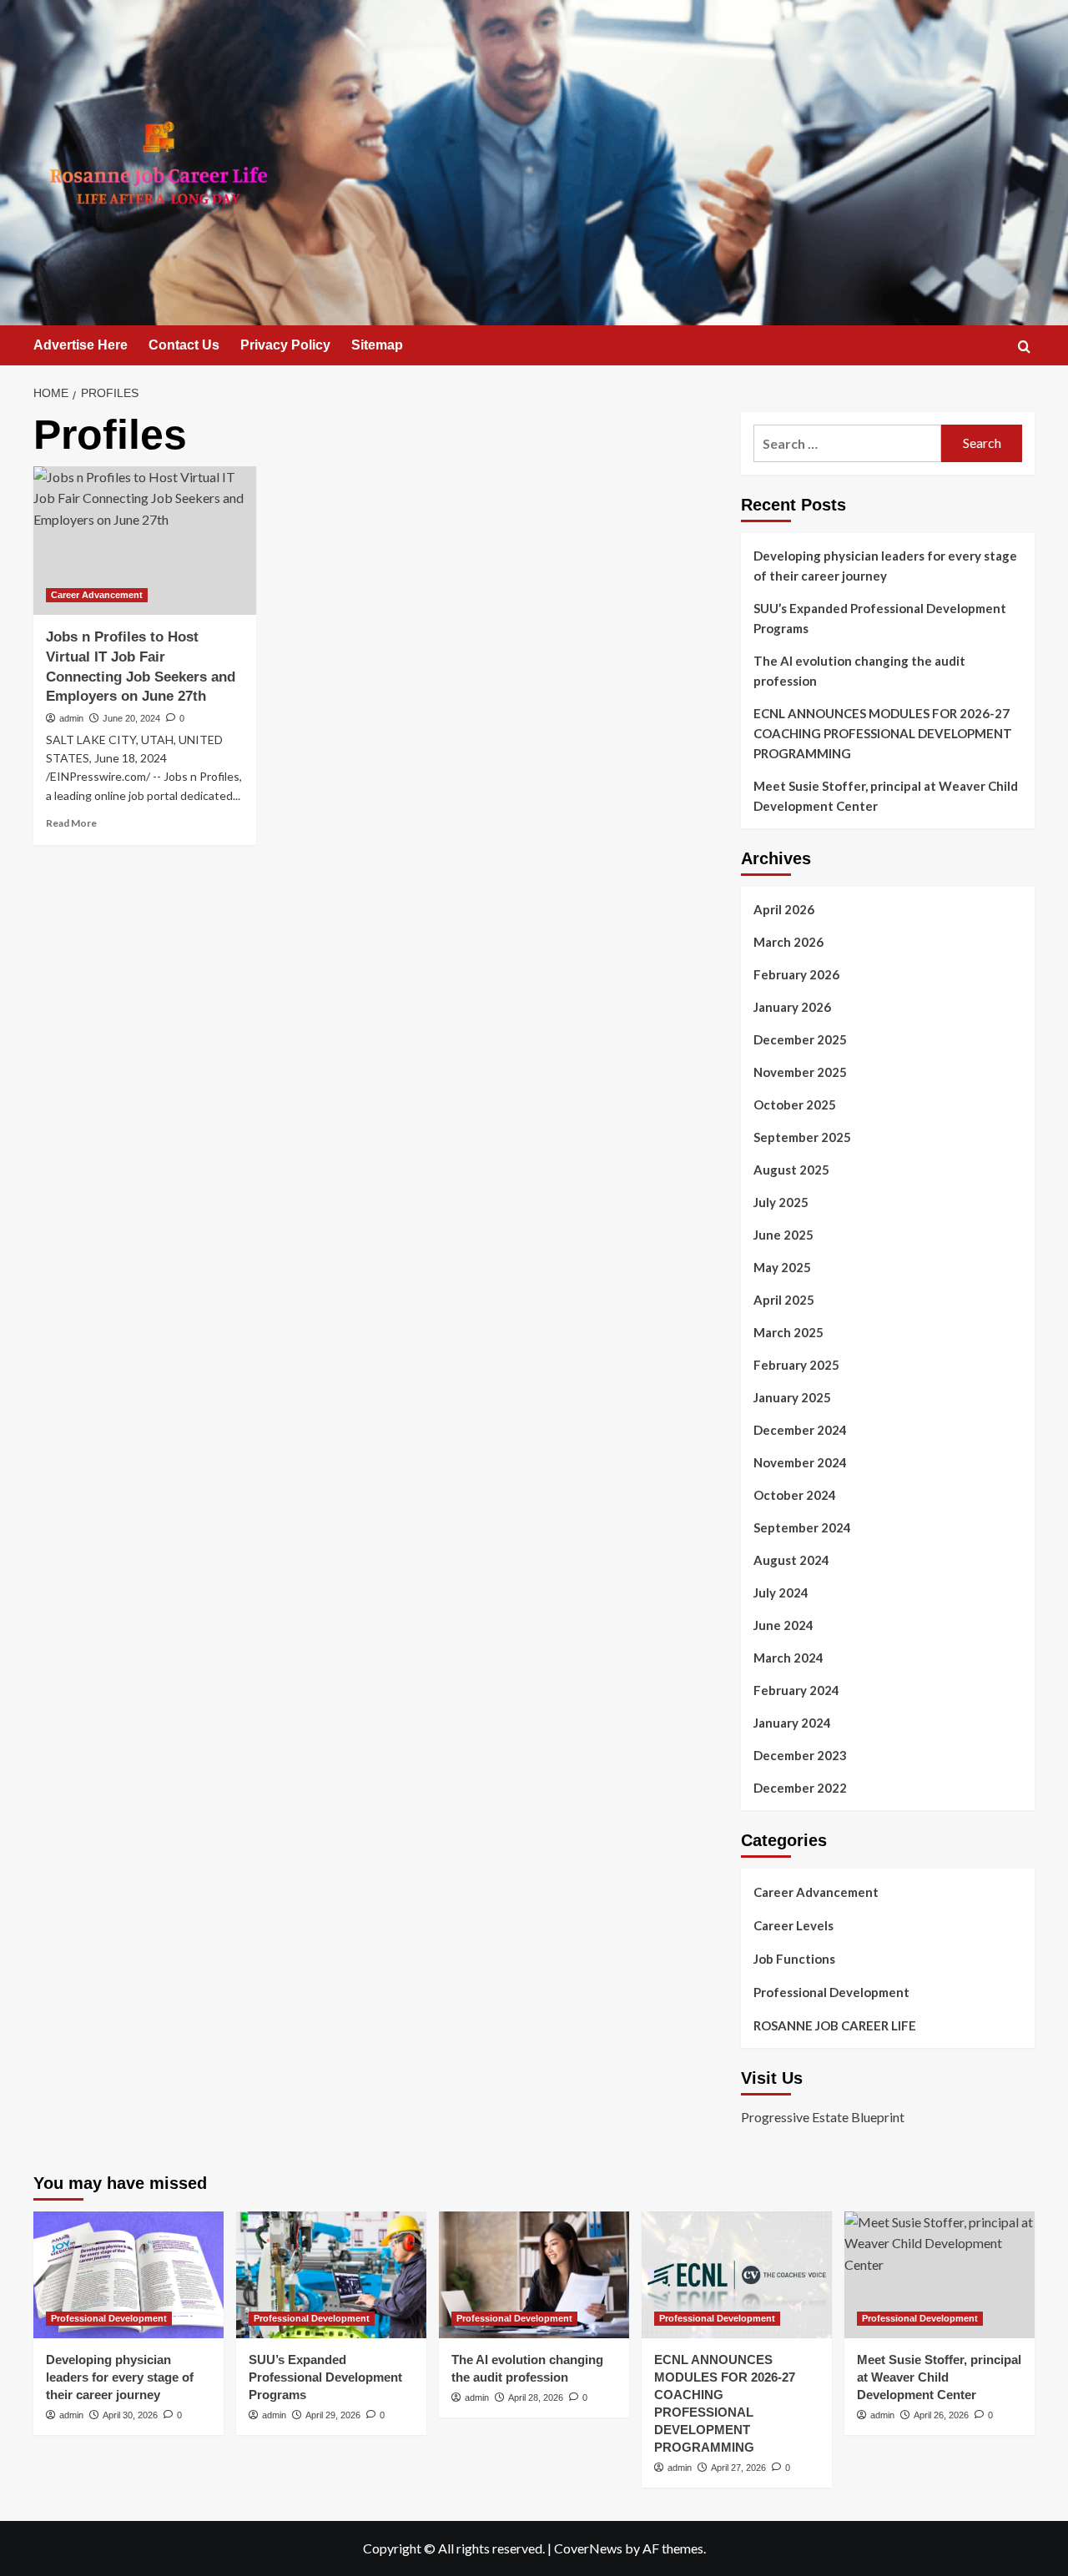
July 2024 (781, 1592)
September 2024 (802, 1527)
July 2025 (781, 1202)
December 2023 (800, 1755)
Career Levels (793, 1925)
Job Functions (794, 1959)
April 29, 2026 (333, 2415)
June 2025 (783, 1235)
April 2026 (784, 909)
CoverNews (588, 2548)
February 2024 (796, 1690)
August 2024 (791, 1560)
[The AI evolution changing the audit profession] (534, 2275)
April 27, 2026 (738, 2468)
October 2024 (795, 1495)
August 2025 (791, 1170)
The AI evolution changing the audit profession (859, 671)
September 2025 (802, 1137)
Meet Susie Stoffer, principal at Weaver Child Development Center (886, 796)
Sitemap (377, 345)
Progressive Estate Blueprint (823, 2117)
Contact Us (184, 345)
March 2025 (788, 1332)
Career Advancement (97, 595)
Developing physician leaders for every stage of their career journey (885, 566)
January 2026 (792, 1007)
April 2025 (784, 1300)
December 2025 (800, 1039)
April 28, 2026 (536, 2397)
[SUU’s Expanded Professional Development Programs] (331, 2275)
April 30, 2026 (130, 2415)
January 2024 (792, 1723)
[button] (1024, 347)
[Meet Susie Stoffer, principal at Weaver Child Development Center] (940, 2275)
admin (71, 718)
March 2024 (788, 1658)
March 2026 (788, 942)
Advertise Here (81, 345)
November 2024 (800, 1462)
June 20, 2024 (131, 718)
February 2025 (796, 1365)
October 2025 (795, 1104)
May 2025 (782, 1267)
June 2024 (783, 1625)
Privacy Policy (285, 345)
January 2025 (792, 1397)
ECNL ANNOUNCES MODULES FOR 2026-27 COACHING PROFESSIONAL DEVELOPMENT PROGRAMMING (883, 733)
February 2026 (796, 974)
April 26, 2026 (941, 2415)
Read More (71, 823)
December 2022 (800, 1788)
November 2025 (800, 1072)
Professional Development (831, 1992)
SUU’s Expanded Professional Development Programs (880, 618)
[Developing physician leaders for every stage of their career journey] (128, 2275)
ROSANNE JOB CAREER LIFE (835, 2025)
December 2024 (800, 1430)
